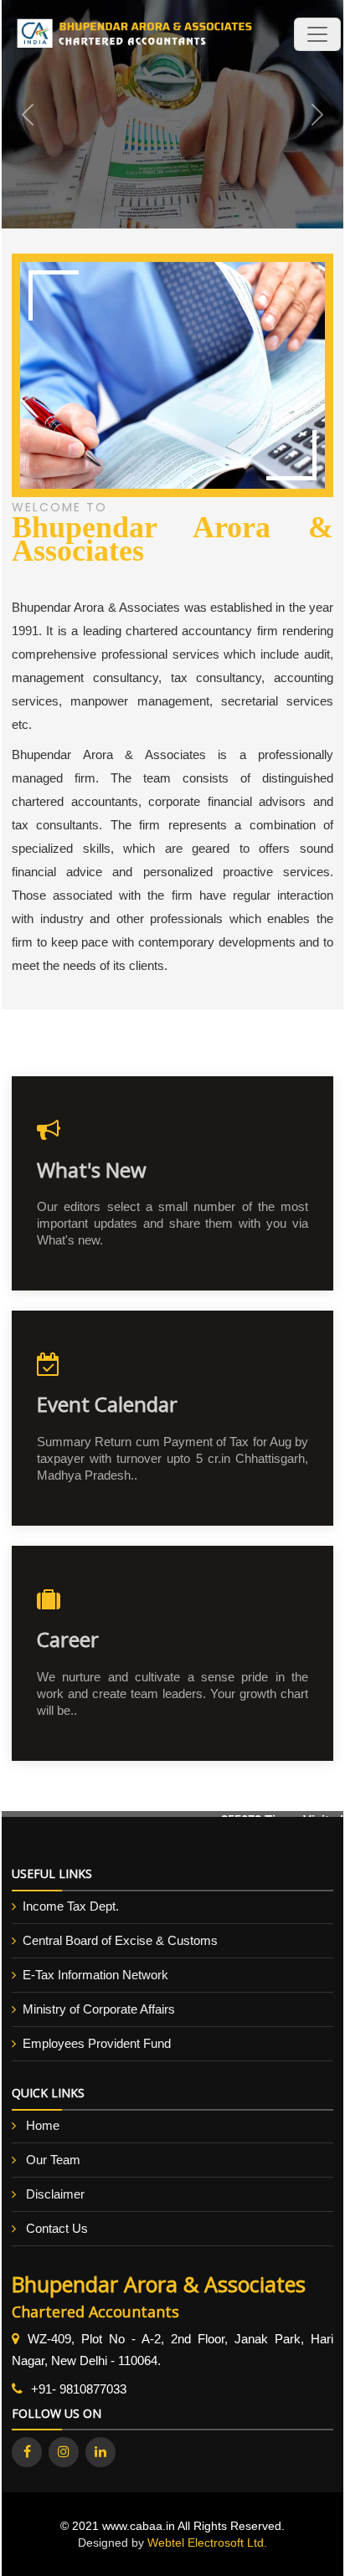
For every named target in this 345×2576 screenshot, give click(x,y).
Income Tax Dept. (71, 1906)
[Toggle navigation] (317, 34)
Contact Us (57, 2228)
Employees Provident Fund (97, 2043)
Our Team (53, 2160)
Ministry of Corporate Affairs (99, 2009)
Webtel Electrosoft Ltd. (207, 2543)
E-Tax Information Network (95, 1975)
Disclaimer (55, 2194)
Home (43, 2125)
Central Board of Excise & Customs (120, 1940)
